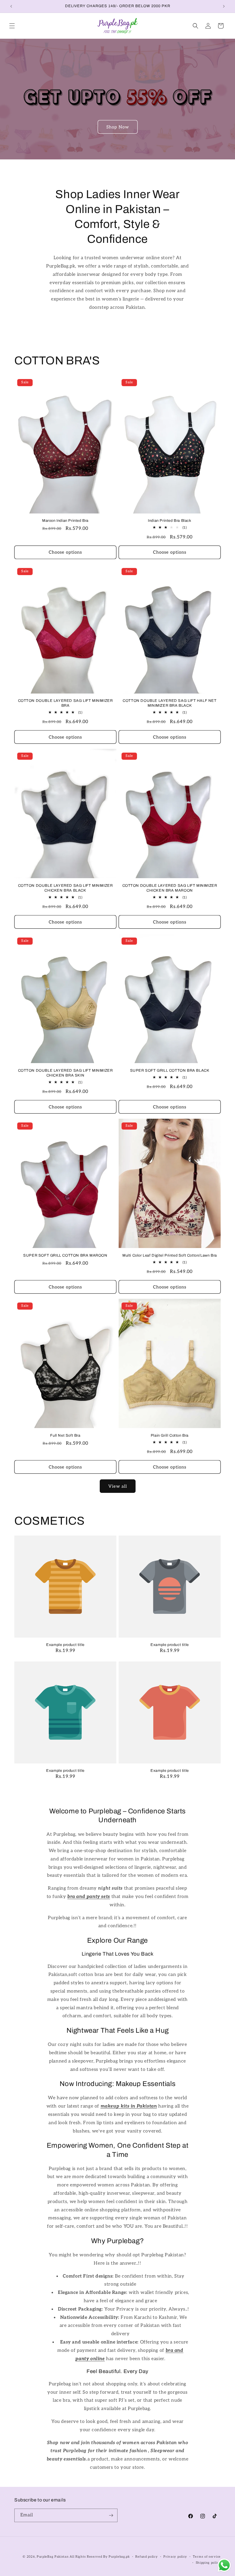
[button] (12, 26)
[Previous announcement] (11, 6)
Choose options (65, 552)
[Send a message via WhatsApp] (224, 2565)
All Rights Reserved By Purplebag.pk (100, 2557)
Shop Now (118, 127)
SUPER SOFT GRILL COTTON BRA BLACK (170, 1071)
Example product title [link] (65, 1645)
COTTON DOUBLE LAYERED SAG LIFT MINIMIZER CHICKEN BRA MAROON (170, 888)
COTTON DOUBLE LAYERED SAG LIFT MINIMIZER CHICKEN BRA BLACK (65, 888)
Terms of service (207, 2557)
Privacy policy (175, 2557)
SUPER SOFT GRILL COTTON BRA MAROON (65, 1255)
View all (118, 1486)
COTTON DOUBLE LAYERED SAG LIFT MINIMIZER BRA (65, 703)
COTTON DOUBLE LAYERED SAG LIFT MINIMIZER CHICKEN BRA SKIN (65, 1073)
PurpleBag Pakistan (53, 2557)
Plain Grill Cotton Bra (170, 1436)
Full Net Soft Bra (65, 1436)
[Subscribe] (111, 2515)
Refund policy (146, 2557)
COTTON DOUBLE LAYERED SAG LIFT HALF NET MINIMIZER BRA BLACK (170, 703)
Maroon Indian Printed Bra (65, 521)
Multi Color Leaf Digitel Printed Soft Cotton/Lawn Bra (170, 1255)
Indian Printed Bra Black (170, 521)
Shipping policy (208, 2563)
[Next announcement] (224, 6)
